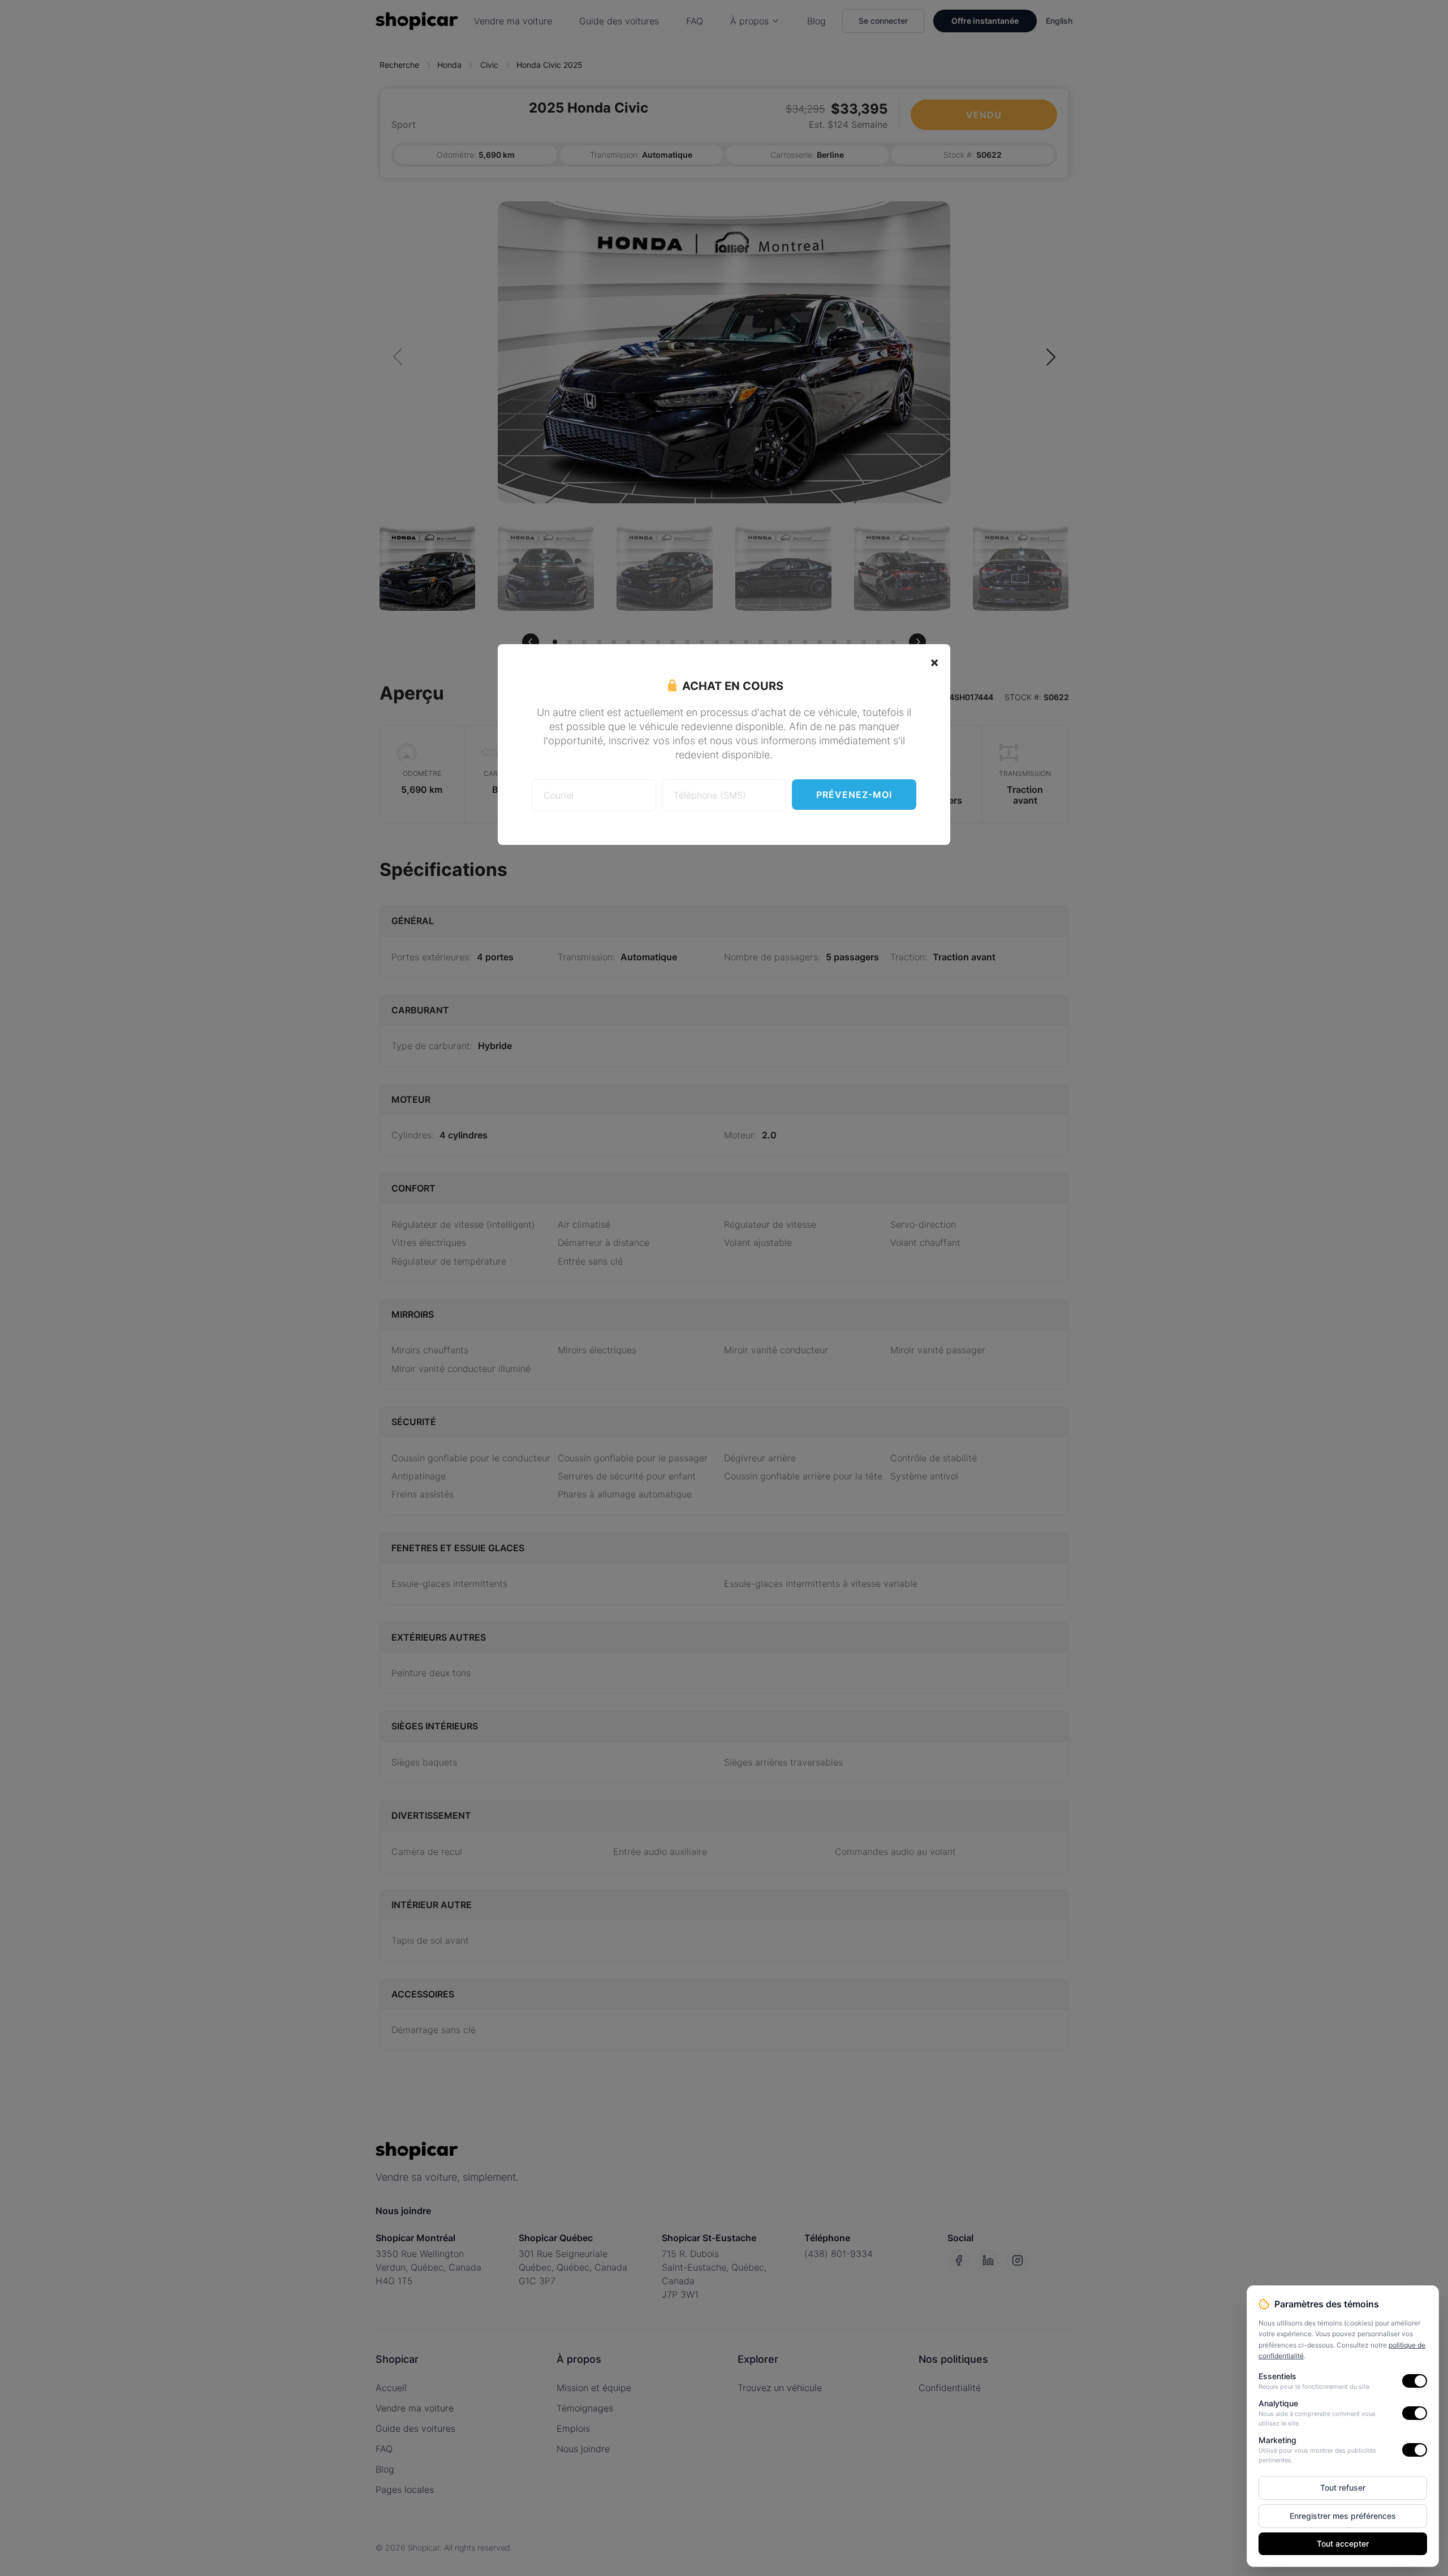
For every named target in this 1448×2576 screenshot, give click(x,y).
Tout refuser (1343, 2487)
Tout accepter (1343, 2543)
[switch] (1415, 2381)
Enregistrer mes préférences (1343, 2516)
